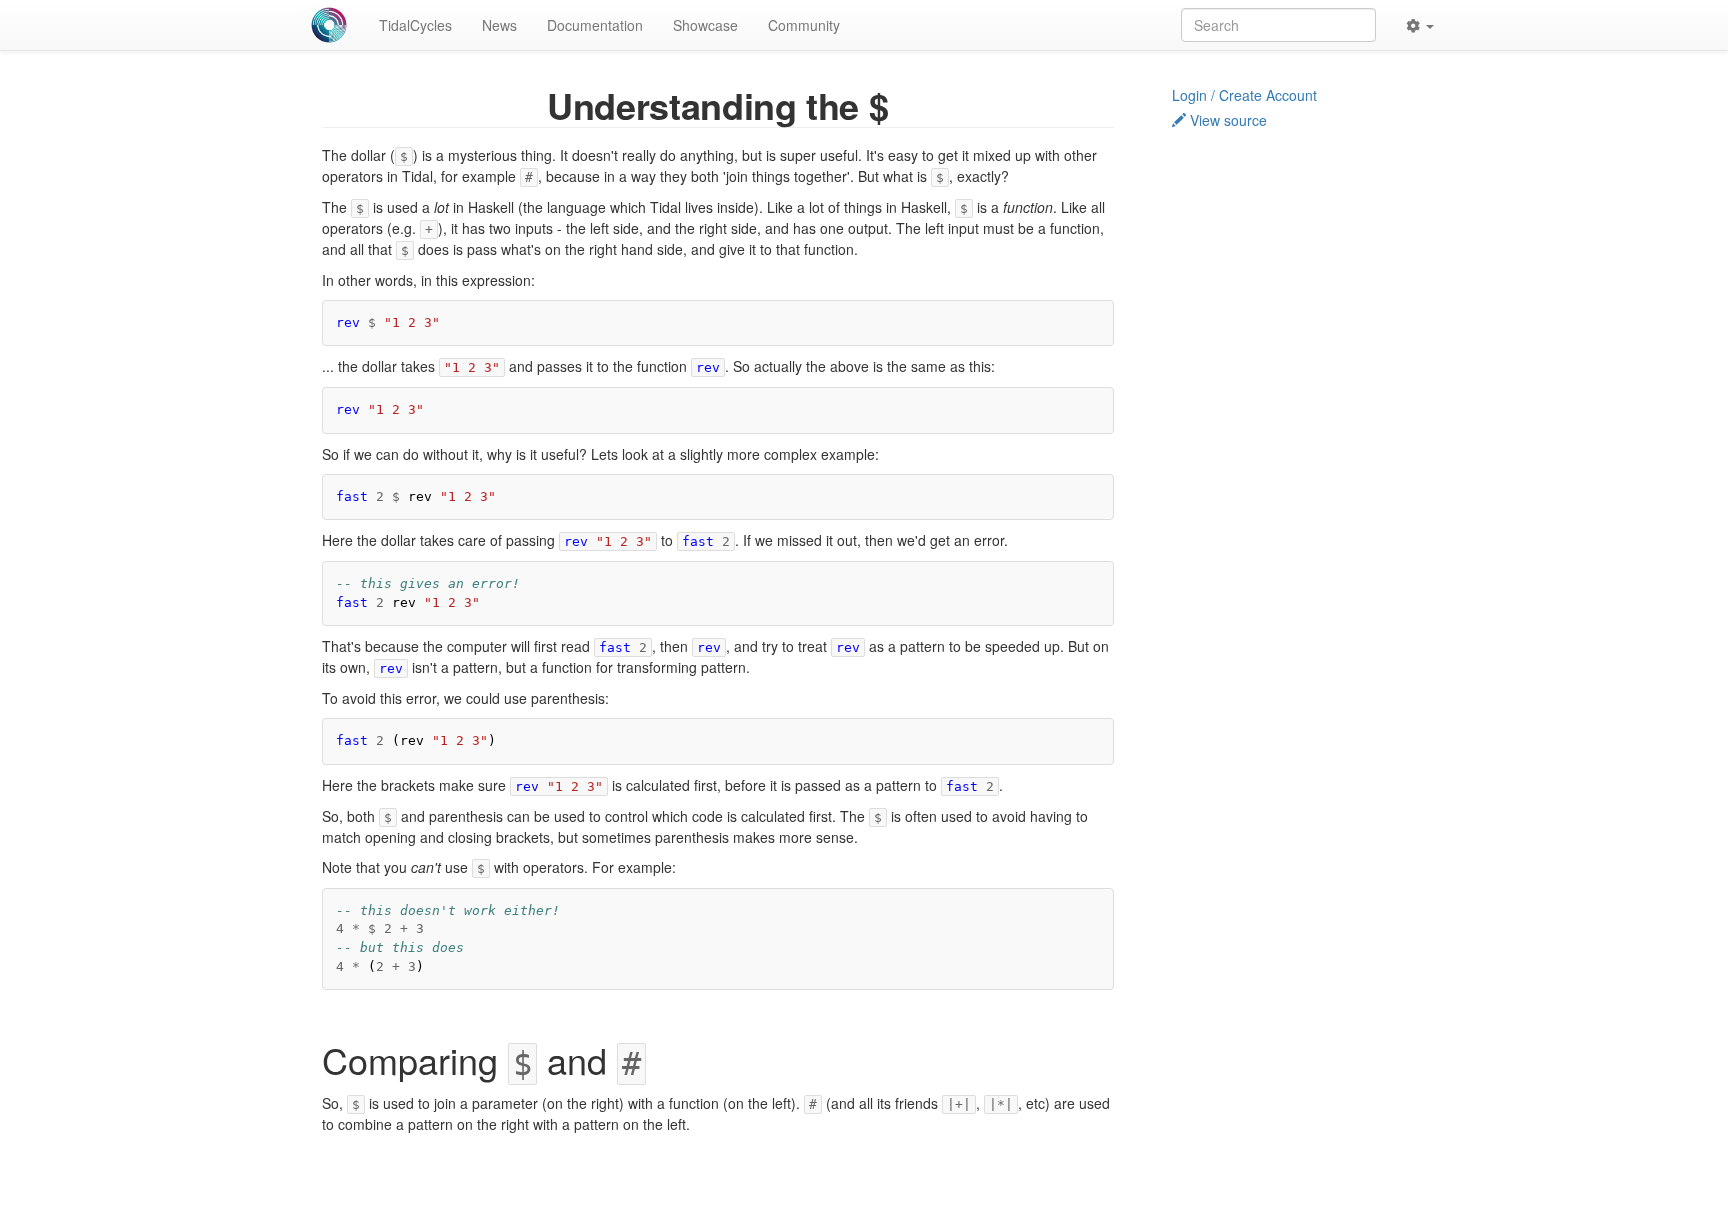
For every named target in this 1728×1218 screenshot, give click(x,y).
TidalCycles (415, 25)
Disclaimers (918, 1186)
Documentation (595, 25)
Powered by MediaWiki (977, 1203)
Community (804, 25)
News (499, 25)
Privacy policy (665, 1186)
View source (1226, 120)
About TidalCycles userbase (794, 1186)
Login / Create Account (1244, 95)
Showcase (705, 25)
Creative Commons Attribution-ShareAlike (795, 1203)
